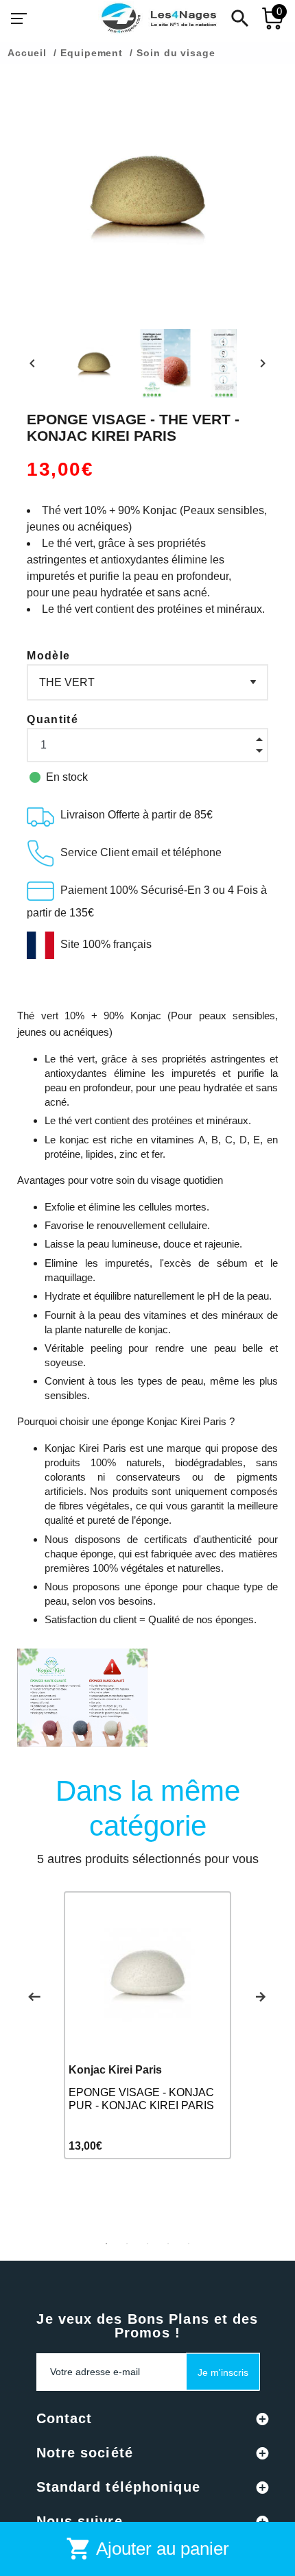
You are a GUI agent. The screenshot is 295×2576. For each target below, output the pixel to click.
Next (261, 1997)
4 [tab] (168, 2244)
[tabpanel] (147, 2025)
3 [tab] (147, 2244)
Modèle (48, 656)
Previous (34, 1997)
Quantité (52, 719)
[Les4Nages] (158, 19)
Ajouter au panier (147, 2549)
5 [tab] (189, 2244)
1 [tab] (106, 2244)
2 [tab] (127, 2244)
